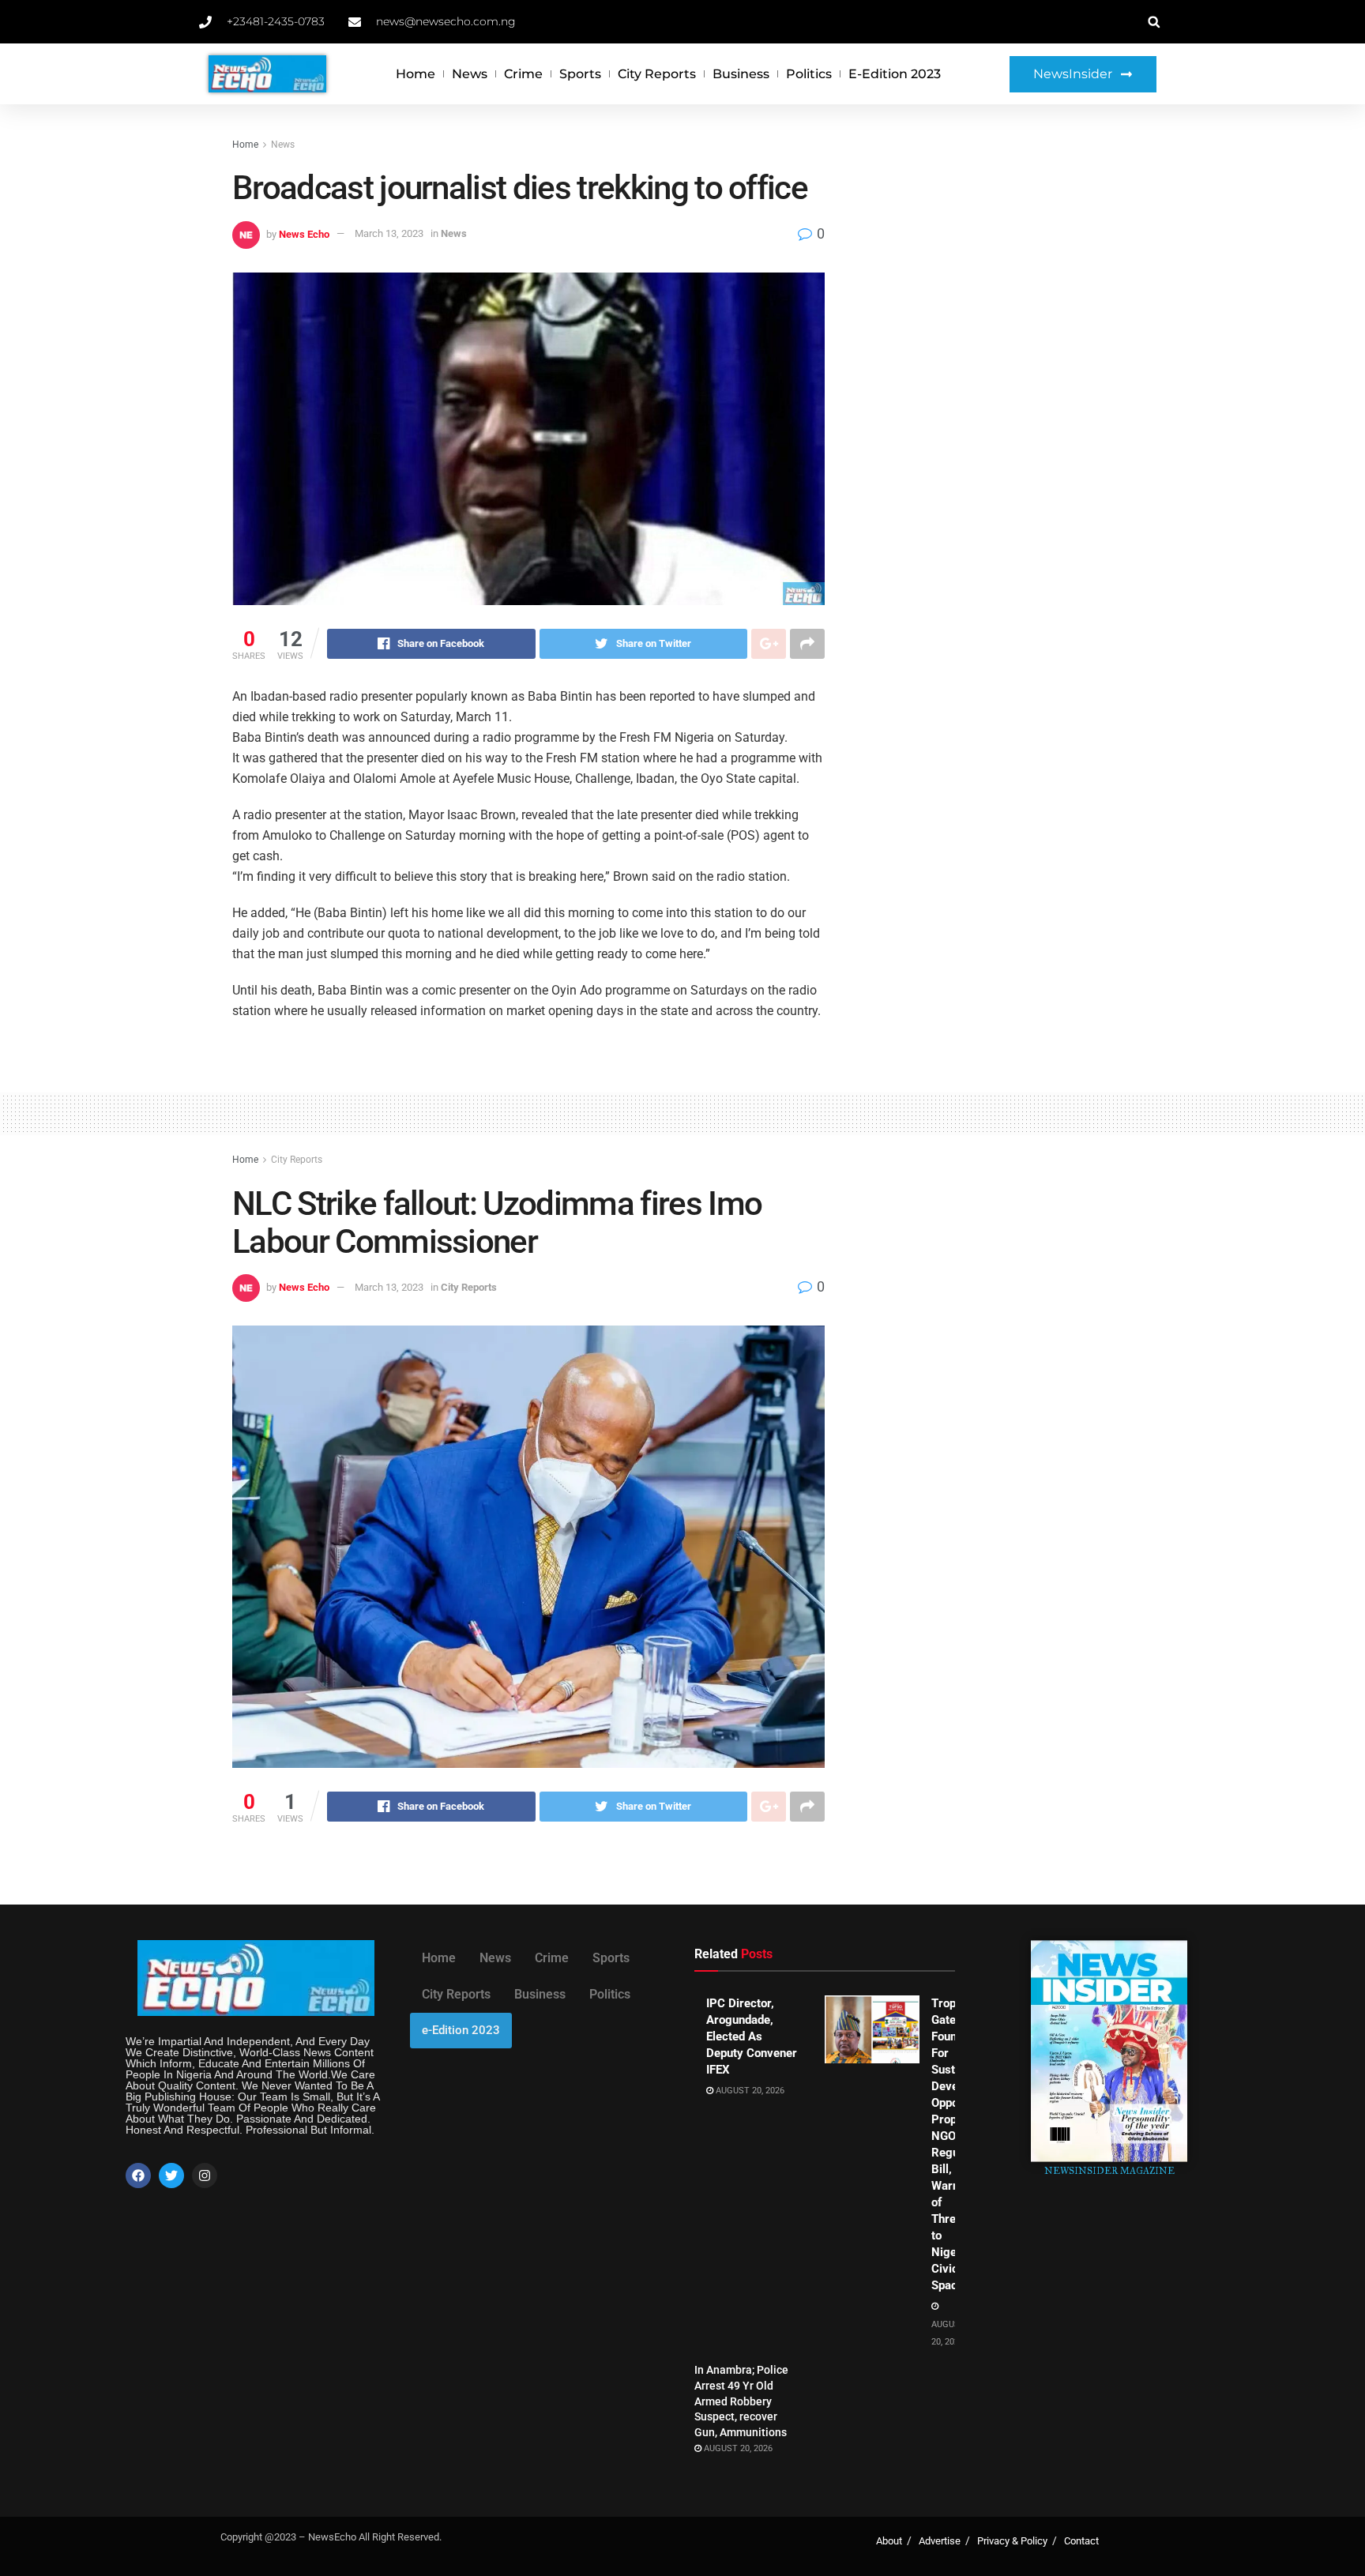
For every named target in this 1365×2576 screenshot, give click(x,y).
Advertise (940, 2541)
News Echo (304, 233)
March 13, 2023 (389, 233)
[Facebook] (138, 2175)
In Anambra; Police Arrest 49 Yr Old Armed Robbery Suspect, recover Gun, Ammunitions (741, 2401)
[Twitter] (171, 2175)
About (889, 2541)
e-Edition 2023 (895, 74)
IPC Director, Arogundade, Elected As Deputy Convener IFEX (752, 2036)
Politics (809, 74)
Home (416, 74)
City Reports (657, 74)
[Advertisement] (996, 254)
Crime (523, 74)
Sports (580, 74)
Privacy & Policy (1012, 2541)
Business (741, 74)
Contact (1081, 2541)
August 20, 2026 (749, 2091)
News (470, 74)
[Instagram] (205, 2175)
